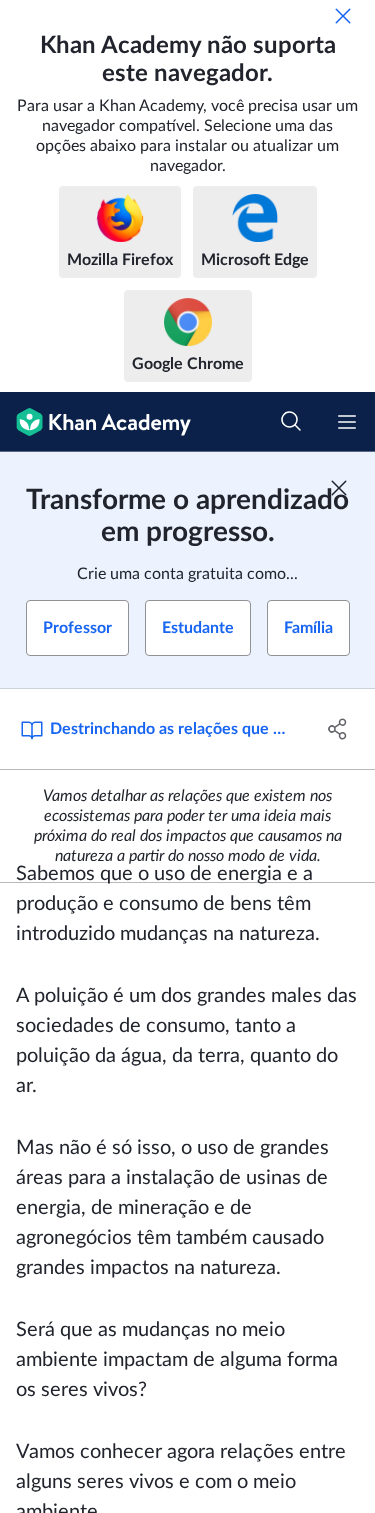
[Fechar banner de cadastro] (339, 488)
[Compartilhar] (338, 729)
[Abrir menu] (347, 422)
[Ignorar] (343, 16)
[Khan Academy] (95, 422)
